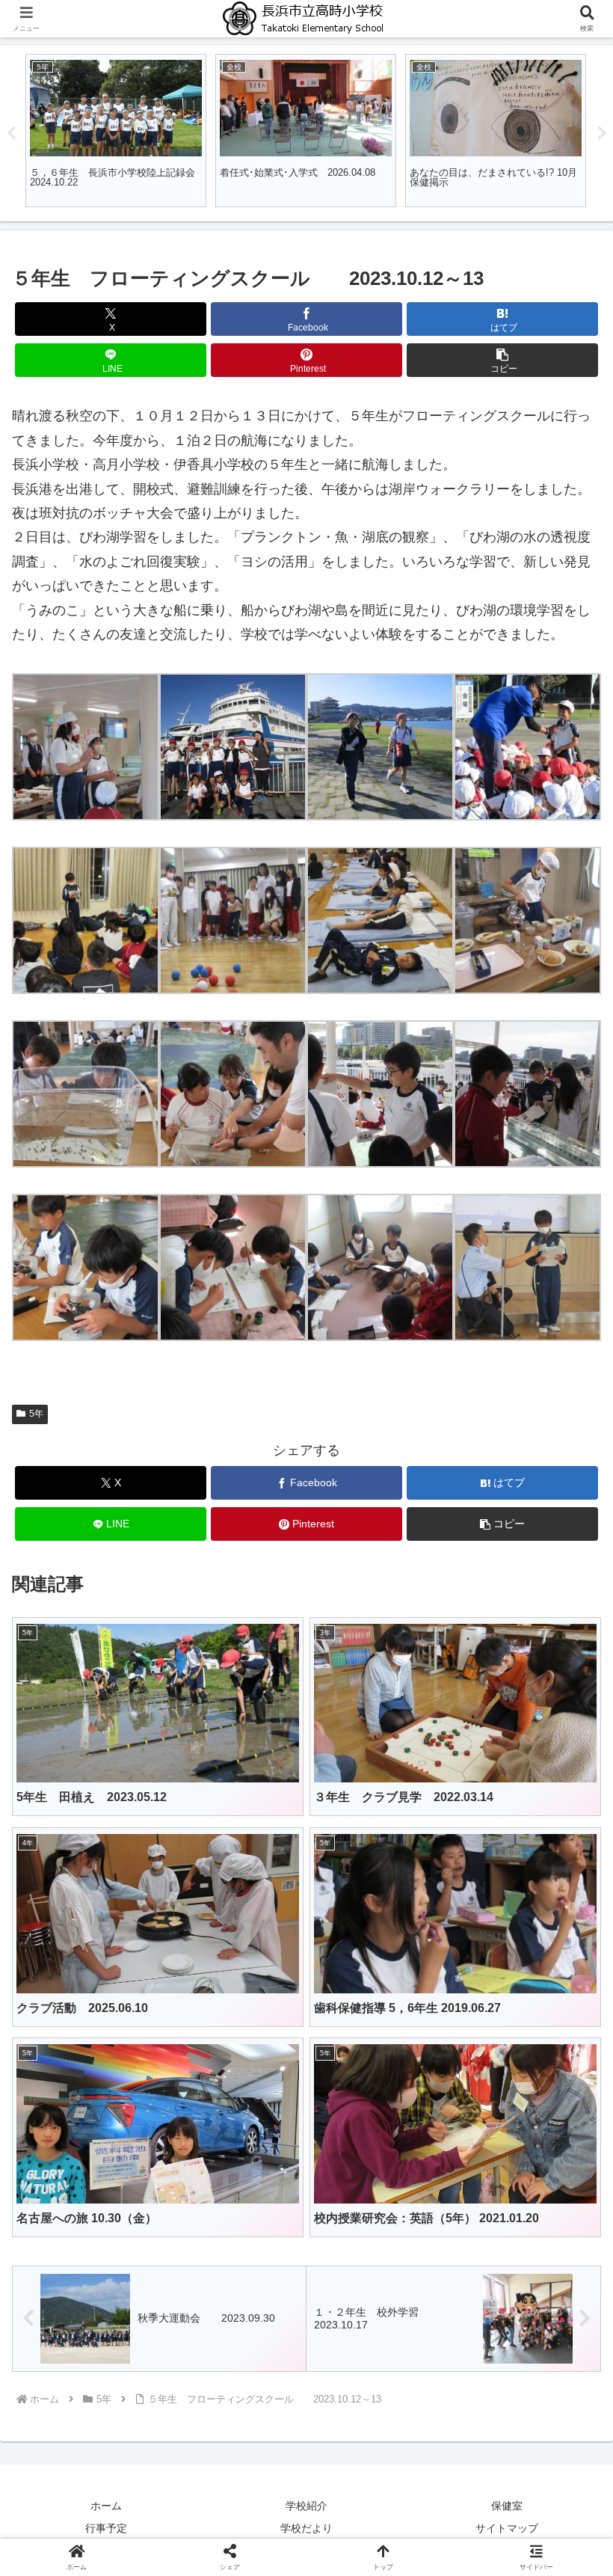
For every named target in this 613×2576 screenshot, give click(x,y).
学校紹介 (306, 2506)
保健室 (507, 2506)
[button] (502, 360)
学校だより (306, 2528)
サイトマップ (507, 2528)
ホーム (106, 2506)
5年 (36, 1414)
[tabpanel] (211, 131)
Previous (11, 133)
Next (602, 133)
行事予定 (106, 2528)
